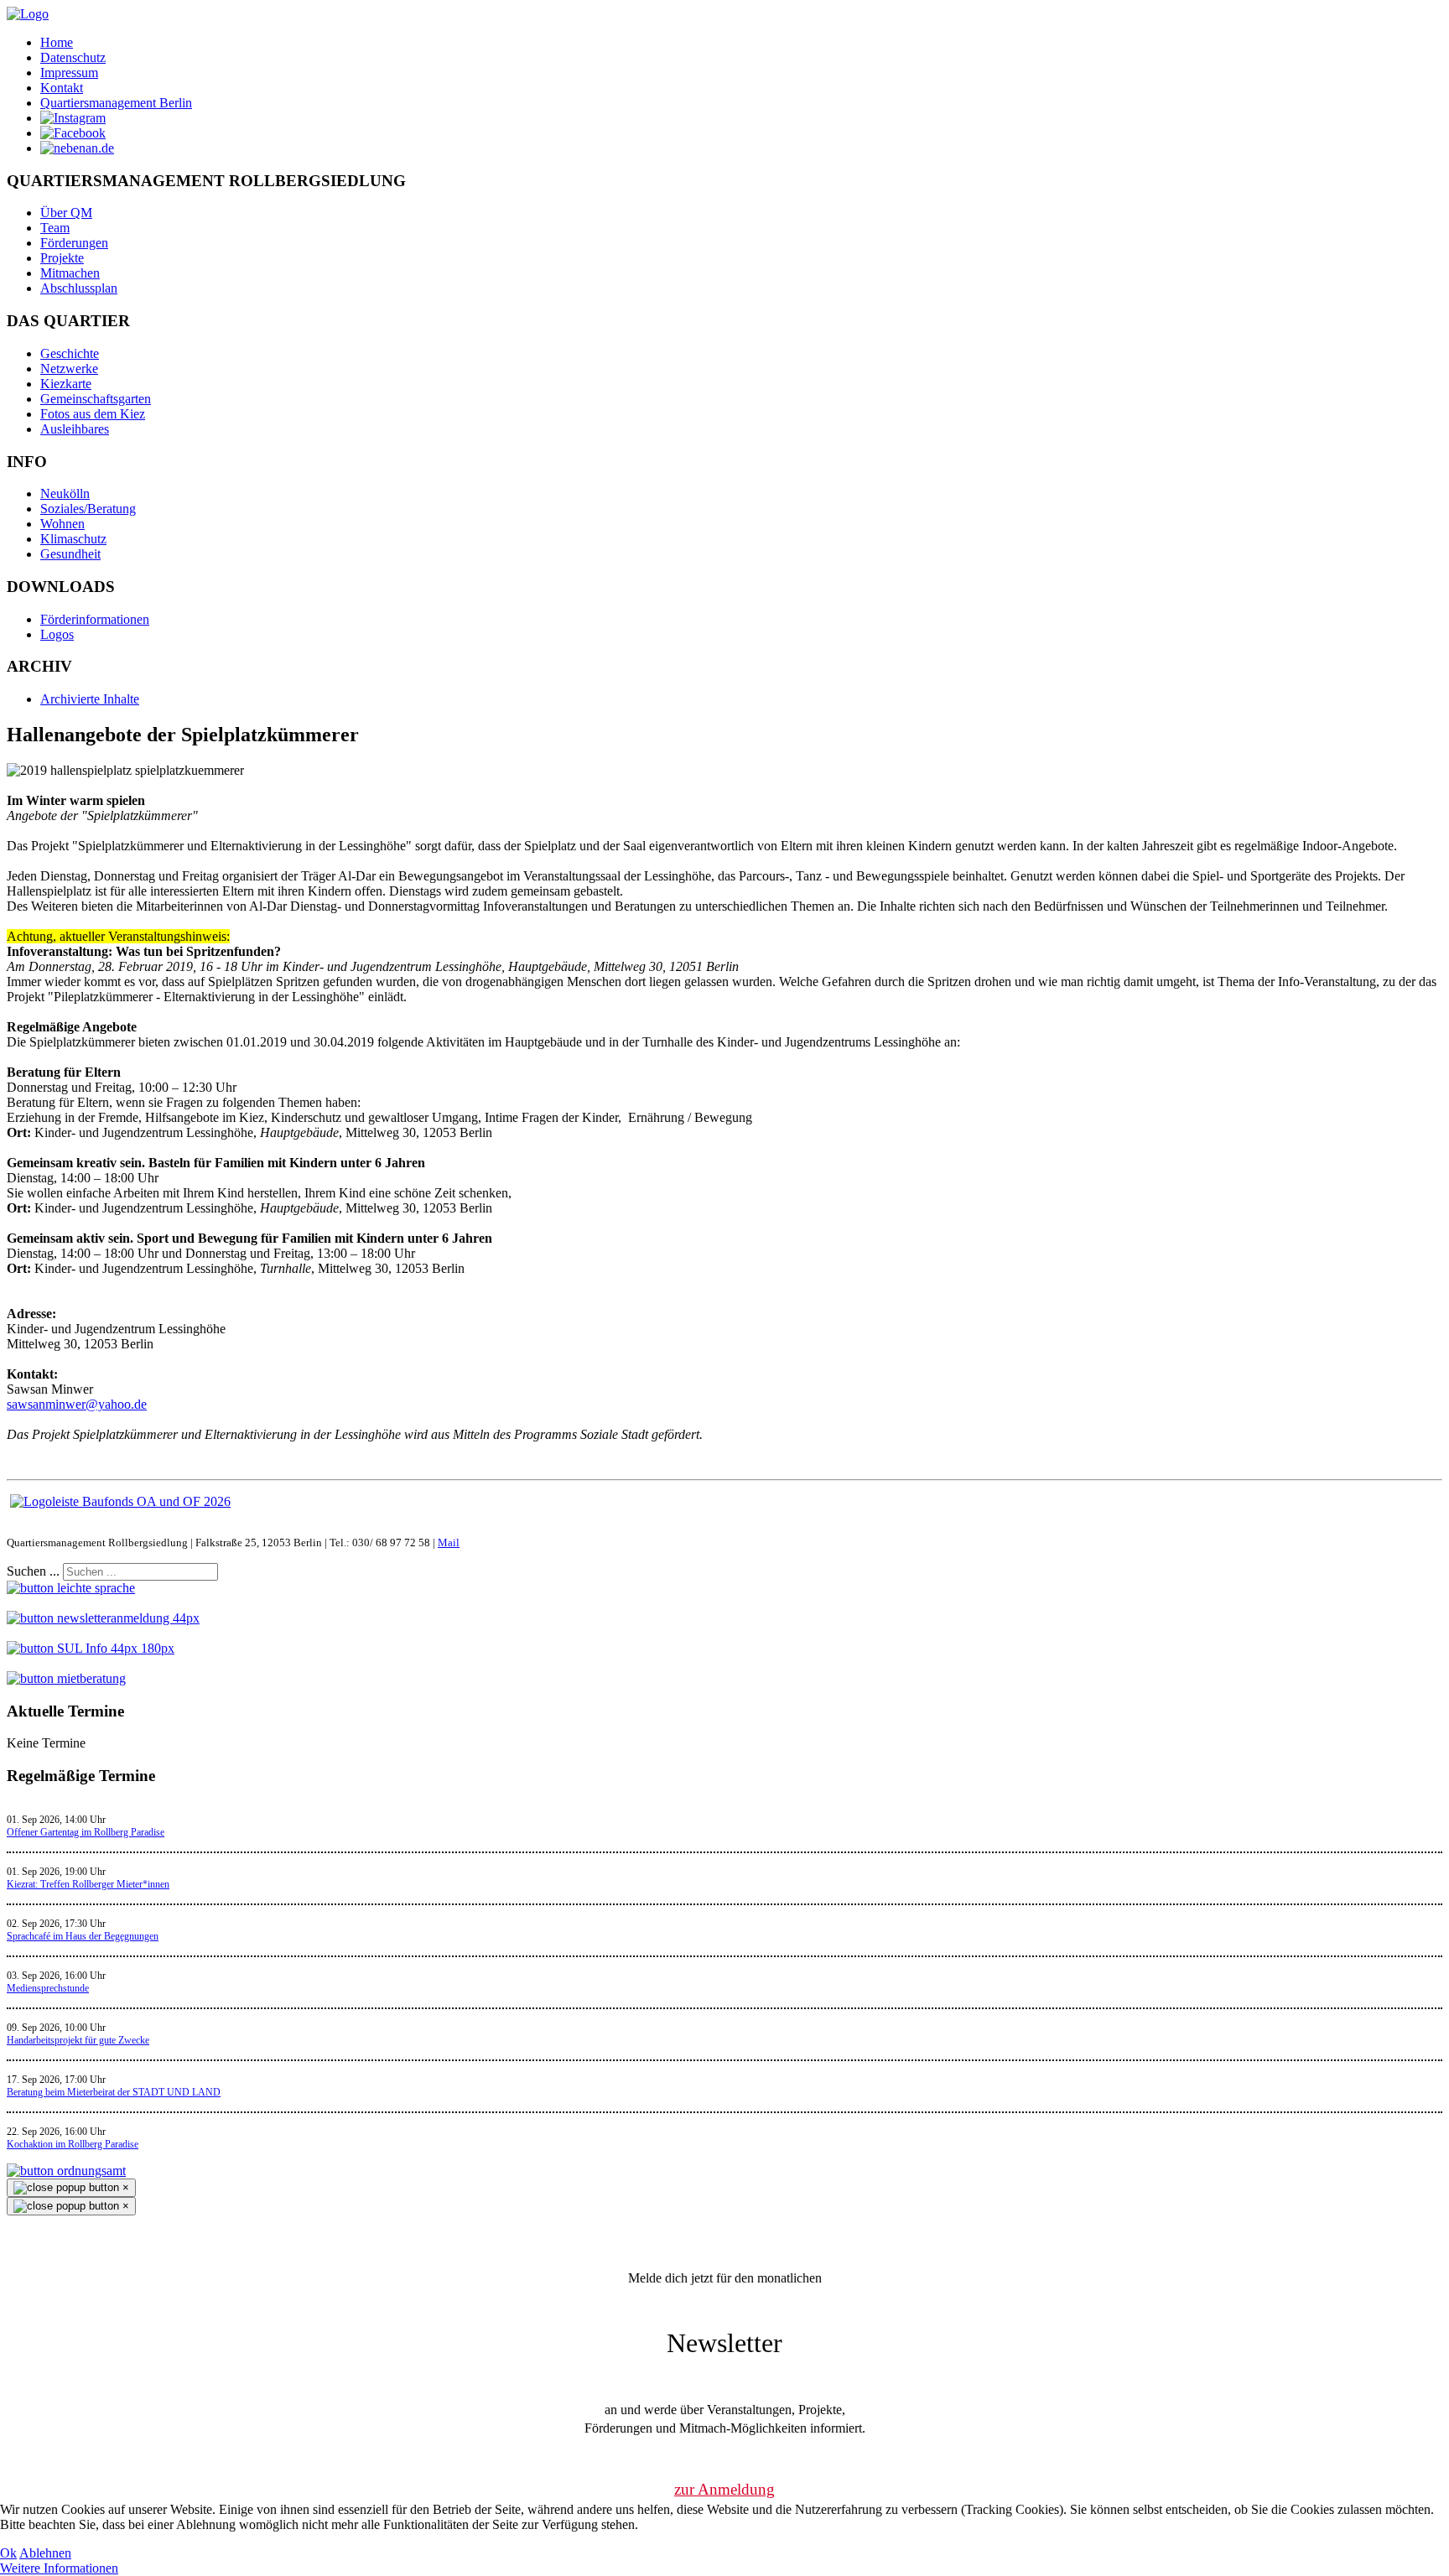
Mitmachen (70, 273)
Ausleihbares (75, 429)
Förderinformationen (95, 619)
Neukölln (65, 493)
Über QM (66, 213)
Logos (57, 634)
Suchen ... (33, 1571)
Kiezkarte (66, 384)
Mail (449, 1542)
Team (55, 228)
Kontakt (62, 88)
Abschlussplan (79, 288)
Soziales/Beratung (88, 509)
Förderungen (74, 243)
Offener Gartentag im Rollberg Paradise (86, 1832)
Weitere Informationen (59, 2568)
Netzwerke (69, 369)
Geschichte (70, 353)
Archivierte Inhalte (90, 699)
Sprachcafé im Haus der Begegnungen (83, 1936)
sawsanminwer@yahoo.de (77, 1404)
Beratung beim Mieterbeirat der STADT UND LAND (114, 2092)
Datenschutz (73, 57)
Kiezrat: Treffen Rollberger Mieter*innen (88, 1884)
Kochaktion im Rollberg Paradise (73, 2144)
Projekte (62, 258)
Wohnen (62, 524)
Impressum (69, 73)
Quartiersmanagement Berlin (116, 103)
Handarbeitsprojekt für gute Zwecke (78, 2040)
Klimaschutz (73, 539)
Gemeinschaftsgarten (96, 399)
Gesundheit (70, 554)
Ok (8, 2553)
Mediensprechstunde (48, 1988)
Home (57, 42)
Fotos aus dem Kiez (93, 414)
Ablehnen (45, 2553)
